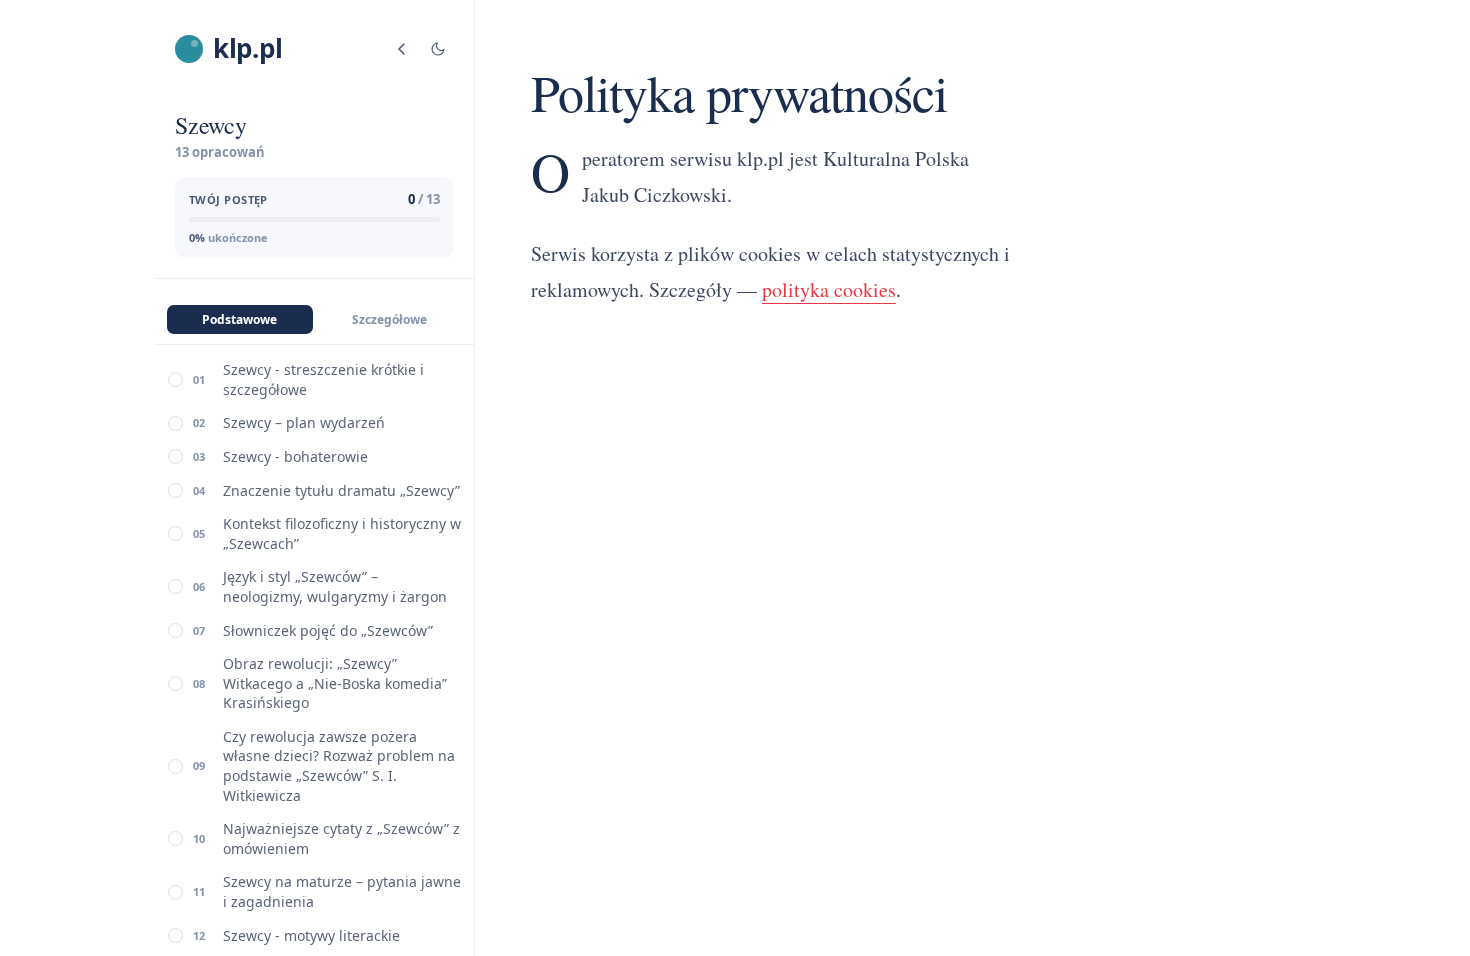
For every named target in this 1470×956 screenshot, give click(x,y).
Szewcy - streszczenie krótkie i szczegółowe (323, 379)
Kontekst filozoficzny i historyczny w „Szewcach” (342, 533)
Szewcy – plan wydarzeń (304, 422)
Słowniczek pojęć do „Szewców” (328, 630)
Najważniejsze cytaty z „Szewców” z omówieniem (341, 838)
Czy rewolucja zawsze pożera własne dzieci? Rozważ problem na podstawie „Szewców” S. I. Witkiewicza (339, 766)
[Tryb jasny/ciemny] (438, 49)
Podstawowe (239, 319)
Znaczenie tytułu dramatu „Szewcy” (341, 490)
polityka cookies (829, 289)
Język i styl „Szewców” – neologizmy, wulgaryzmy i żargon (335, 586)
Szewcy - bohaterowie (295, 456)
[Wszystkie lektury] (402, 49)
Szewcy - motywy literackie (311, 935)
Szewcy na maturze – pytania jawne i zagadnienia (342, 891)
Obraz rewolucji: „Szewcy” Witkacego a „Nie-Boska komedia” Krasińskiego (335, 683)
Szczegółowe (389, 319)
